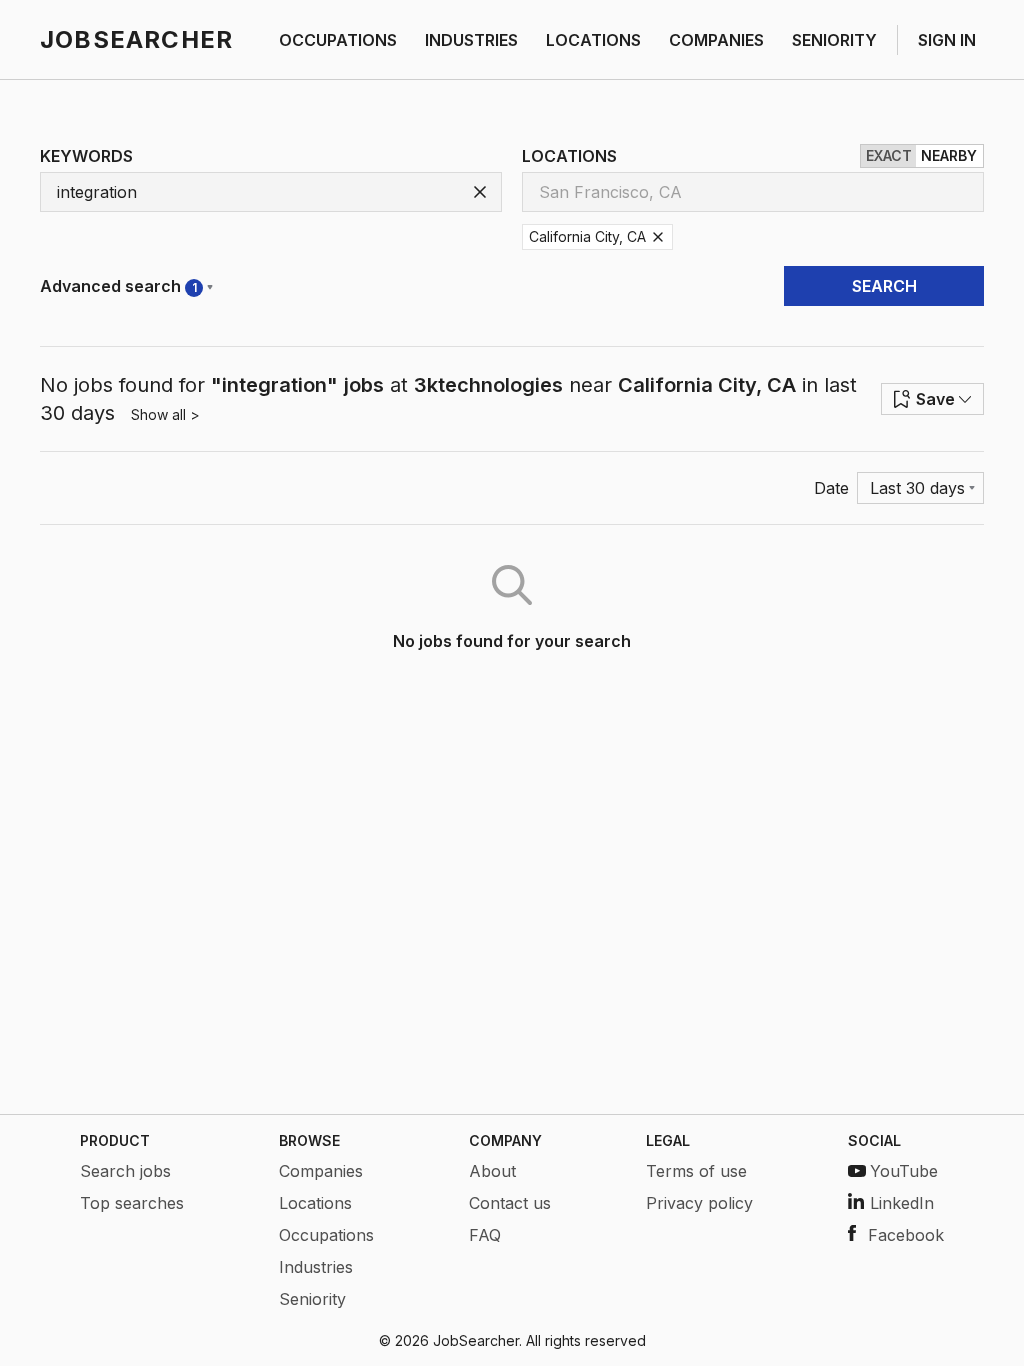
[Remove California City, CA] (658, 237)
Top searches (132, 1203)
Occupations (326, 1235)
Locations (315, 1203)
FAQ (485, 1235)
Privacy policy (699, 1203)
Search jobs (125, 1171)
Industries (316, 1267)
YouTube (904, 1171)
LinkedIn (902, 1203)
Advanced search (118, 286)
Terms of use (696, 1171)
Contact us (510, 1203)
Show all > (165, 414)
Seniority (312, 1299)
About (492, 1171)
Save (935, 399)
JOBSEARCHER (136, 39)
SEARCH (884, 286)
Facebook (906, 1235)
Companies (321, 1171)
